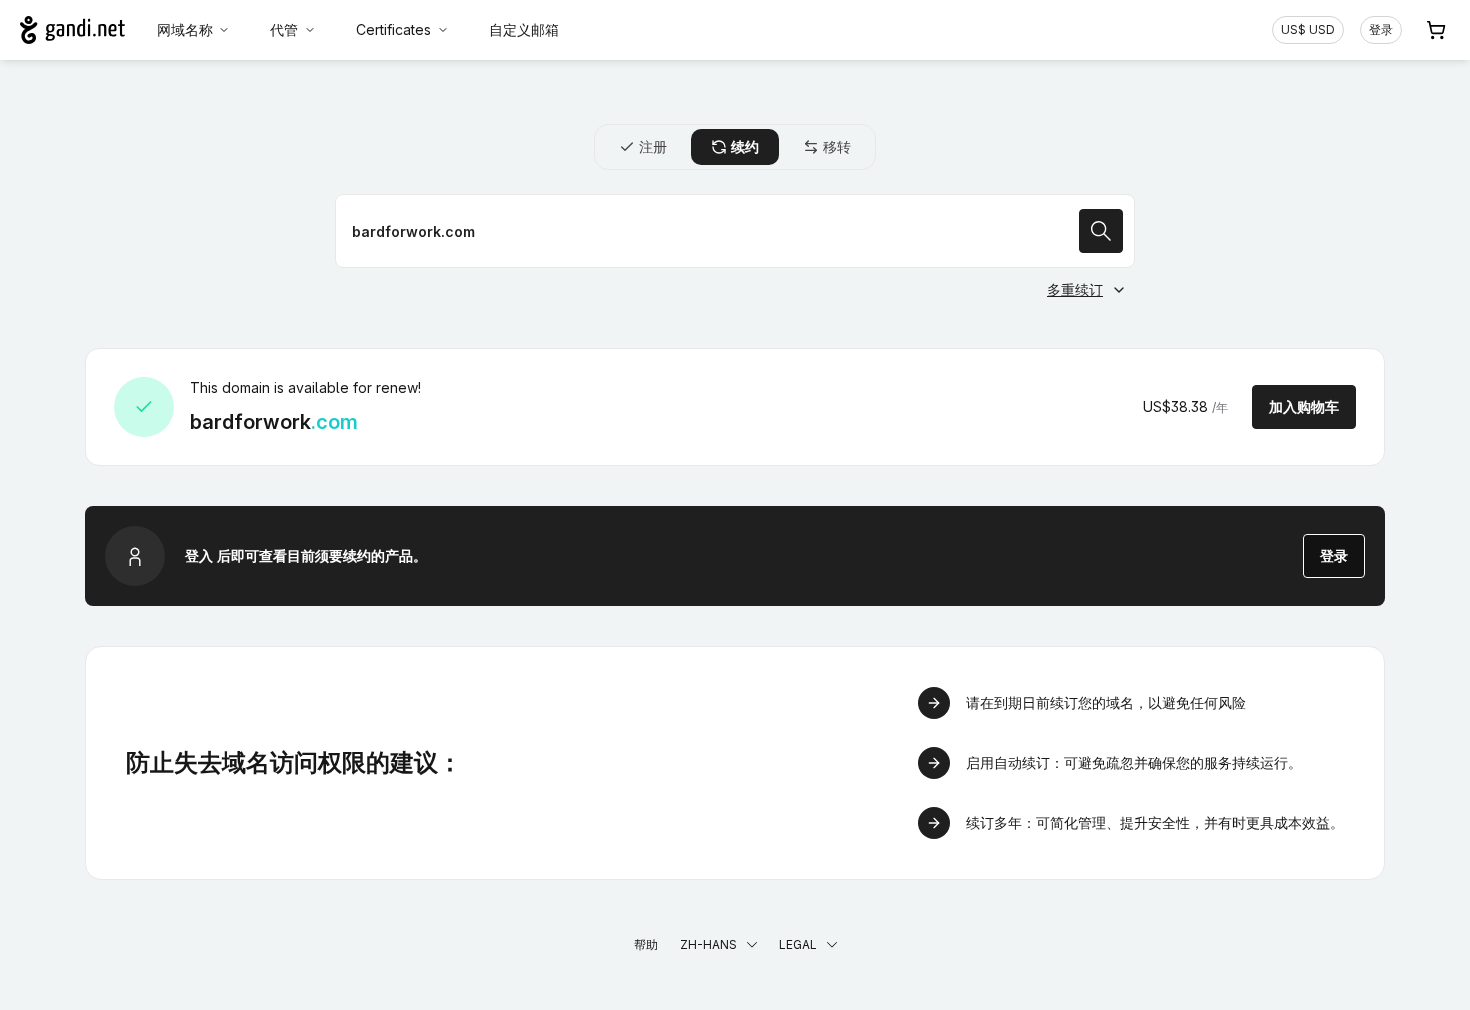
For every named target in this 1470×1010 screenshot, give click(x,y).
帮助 (646, 944)
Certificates (393, 29)
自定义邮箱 (524, 29)
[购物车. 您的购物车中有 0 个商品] (1436, 30)
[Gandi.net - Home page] (72, 30)
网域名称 (185, 29)
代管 (284, 29)
